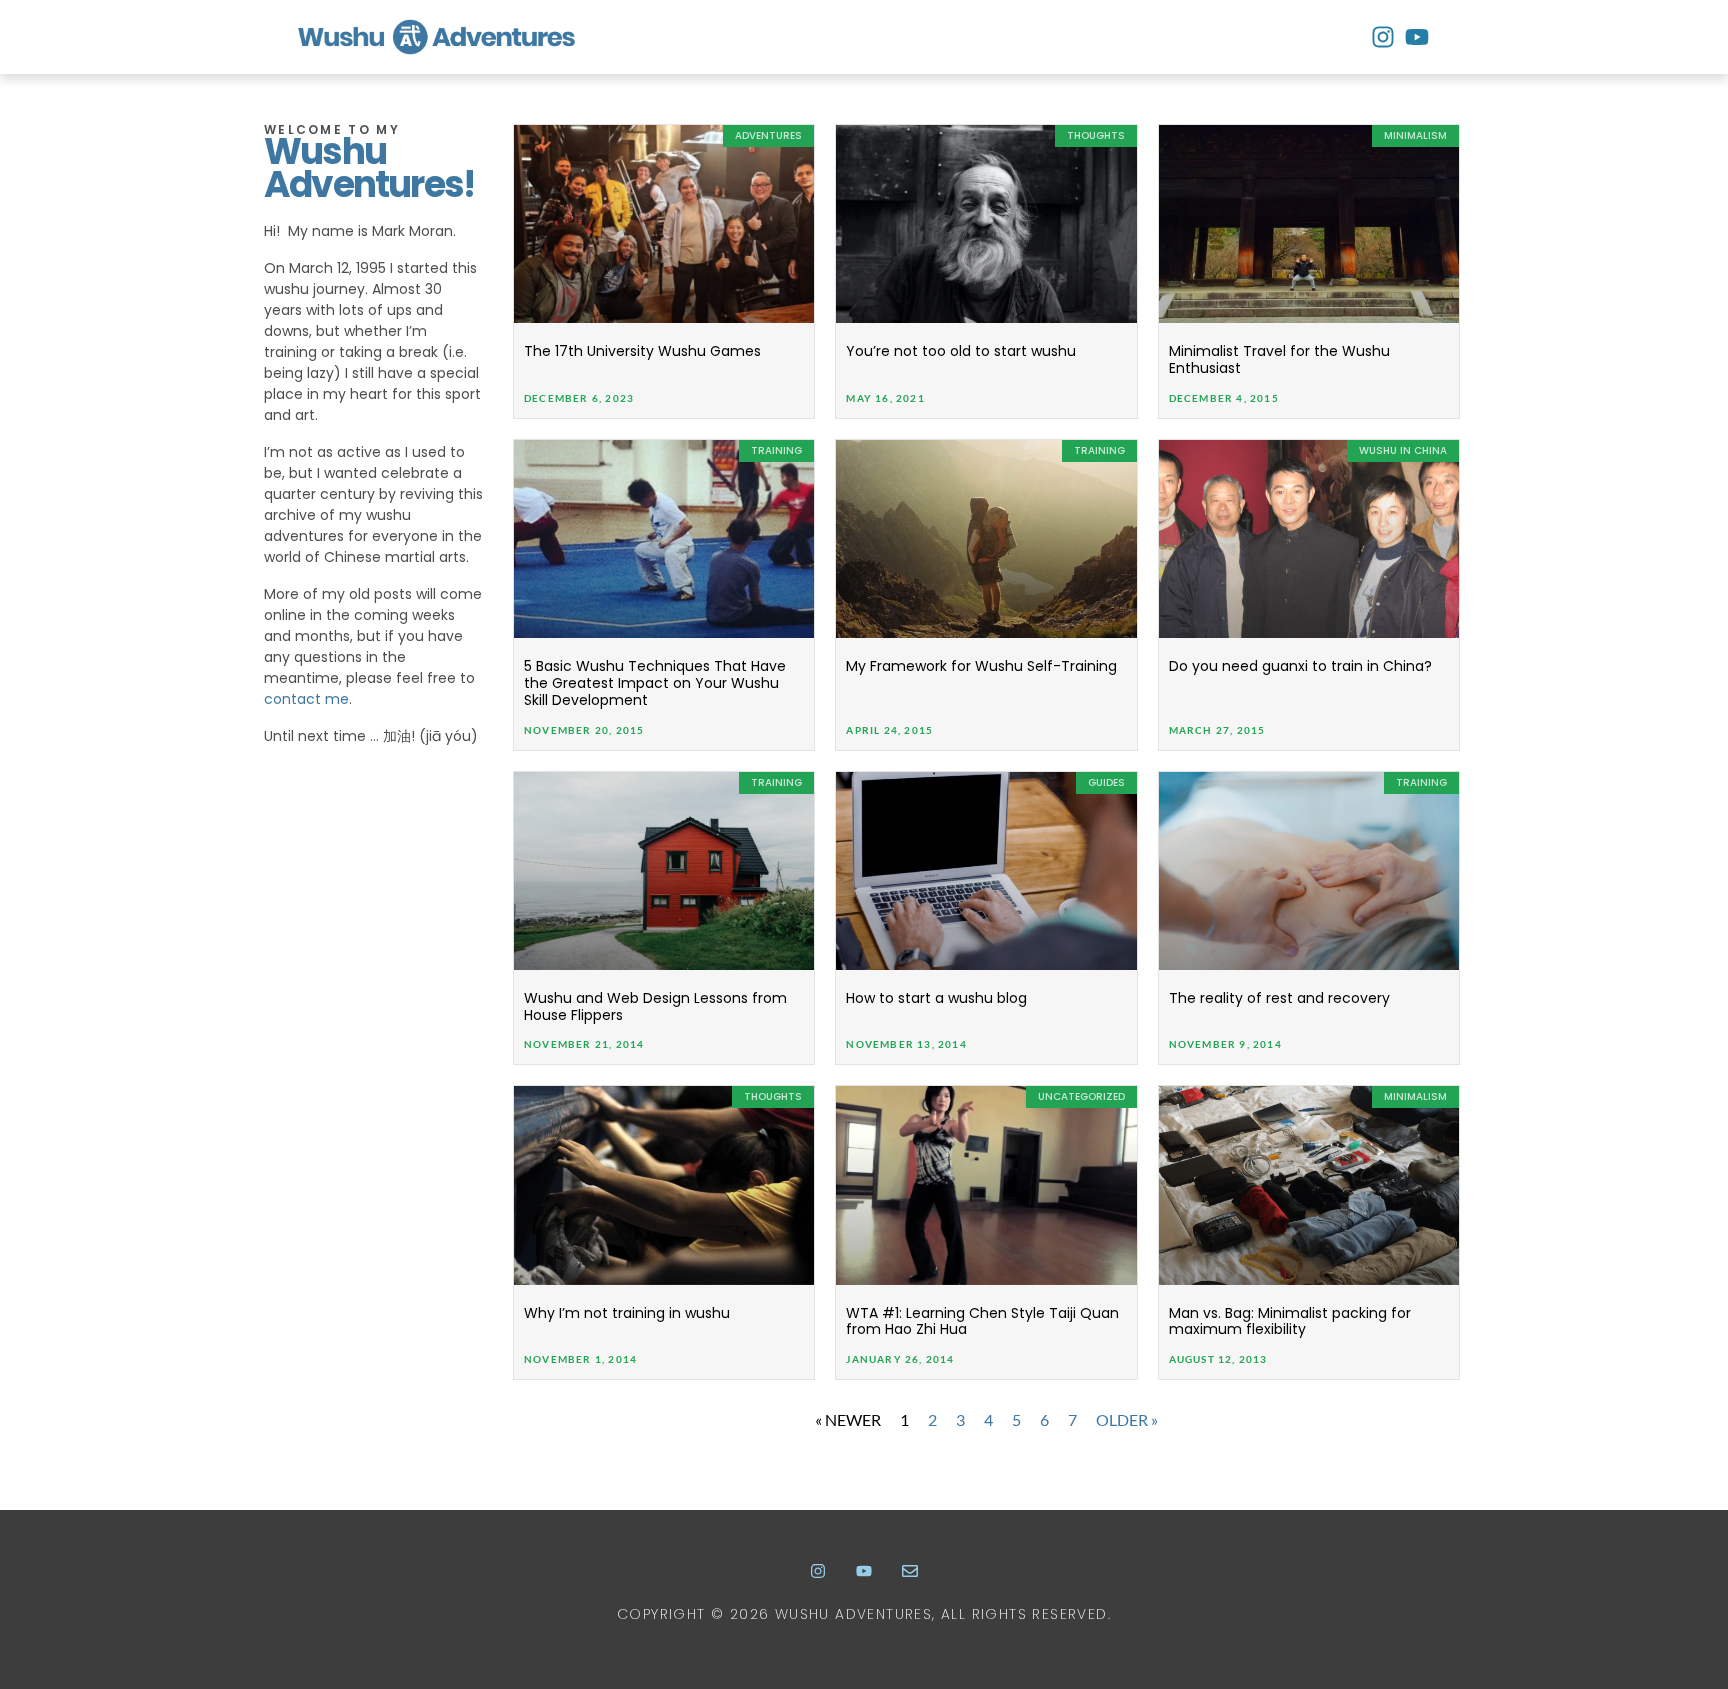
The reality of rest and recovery (1279, 998)
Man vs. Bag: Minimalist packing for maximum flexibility (1290, 1321)
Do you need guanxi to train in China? (1300, 666)
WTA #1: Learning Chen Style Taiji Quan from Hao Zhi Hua (982, 1321)
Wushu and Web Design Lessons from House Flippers (655, 1006)
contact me (306, 699)
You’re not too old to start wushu (961, 351)
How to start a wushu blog (936, 998)
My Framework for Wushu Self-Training (981, 666)
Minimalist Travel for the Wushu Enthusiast (1279, 359)
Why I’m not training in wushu (627, 1313)
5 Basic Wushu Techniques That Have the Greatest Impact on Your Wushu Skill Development (655, 683)
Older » (1127, 1419)
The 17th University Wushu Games (642, 351)
